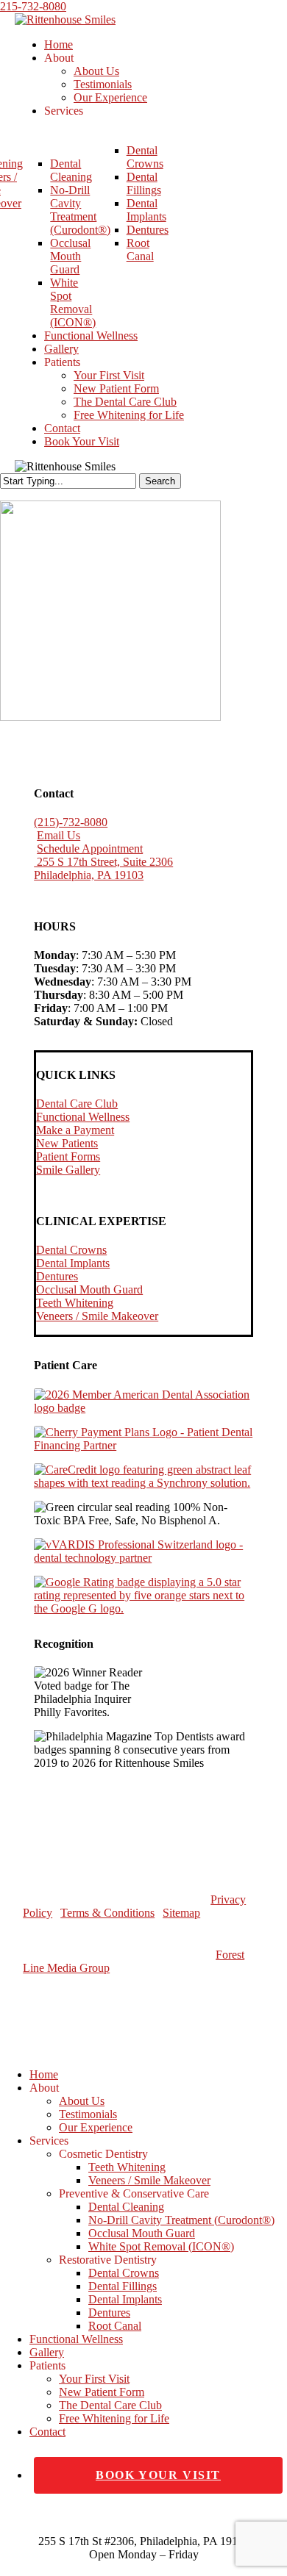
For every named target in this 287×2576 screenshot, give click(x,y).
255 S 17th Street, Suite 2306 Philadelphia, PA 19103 (103, 868)
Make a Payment (75, 1130)
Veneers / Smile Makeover (97, 1316)
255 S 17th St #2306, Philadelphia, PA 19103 (144, 2541)
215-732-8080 (33, 6)
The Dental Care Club (110, 2405)
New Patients (67, 1143)
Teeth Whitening (75, 1303)
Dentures (57, 1276)
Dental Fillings (123, 2286)
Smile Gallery (68, 1170)
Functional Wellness (83, 1117)
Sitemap (181, 1913)
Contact (47, 2432)
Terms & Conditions (107, 1913)
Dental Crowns (71, 1250)
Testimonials (88, 2114)
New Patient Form (102, 2392)
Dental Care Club (77, 1104)
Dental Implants (73, 1263)
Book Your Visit (158, 2475)
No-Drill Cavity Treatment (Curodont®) (181, 2220)
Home (44, 2074)
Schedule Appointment (90, 848)
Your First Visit (94, 2379)
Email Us (59, 835)
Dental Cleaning (126, 2207)
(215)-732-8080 (71, 822)
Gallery (47, 2352)
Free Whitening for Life (114, 2418)
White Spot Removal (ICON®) (161, 2246)
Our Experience (96, 2127)
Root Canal (115, 2326)
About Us (82, 2101)
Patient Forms (68, 1156)
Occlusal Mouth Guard (89, 1289)
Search (160, 481)
